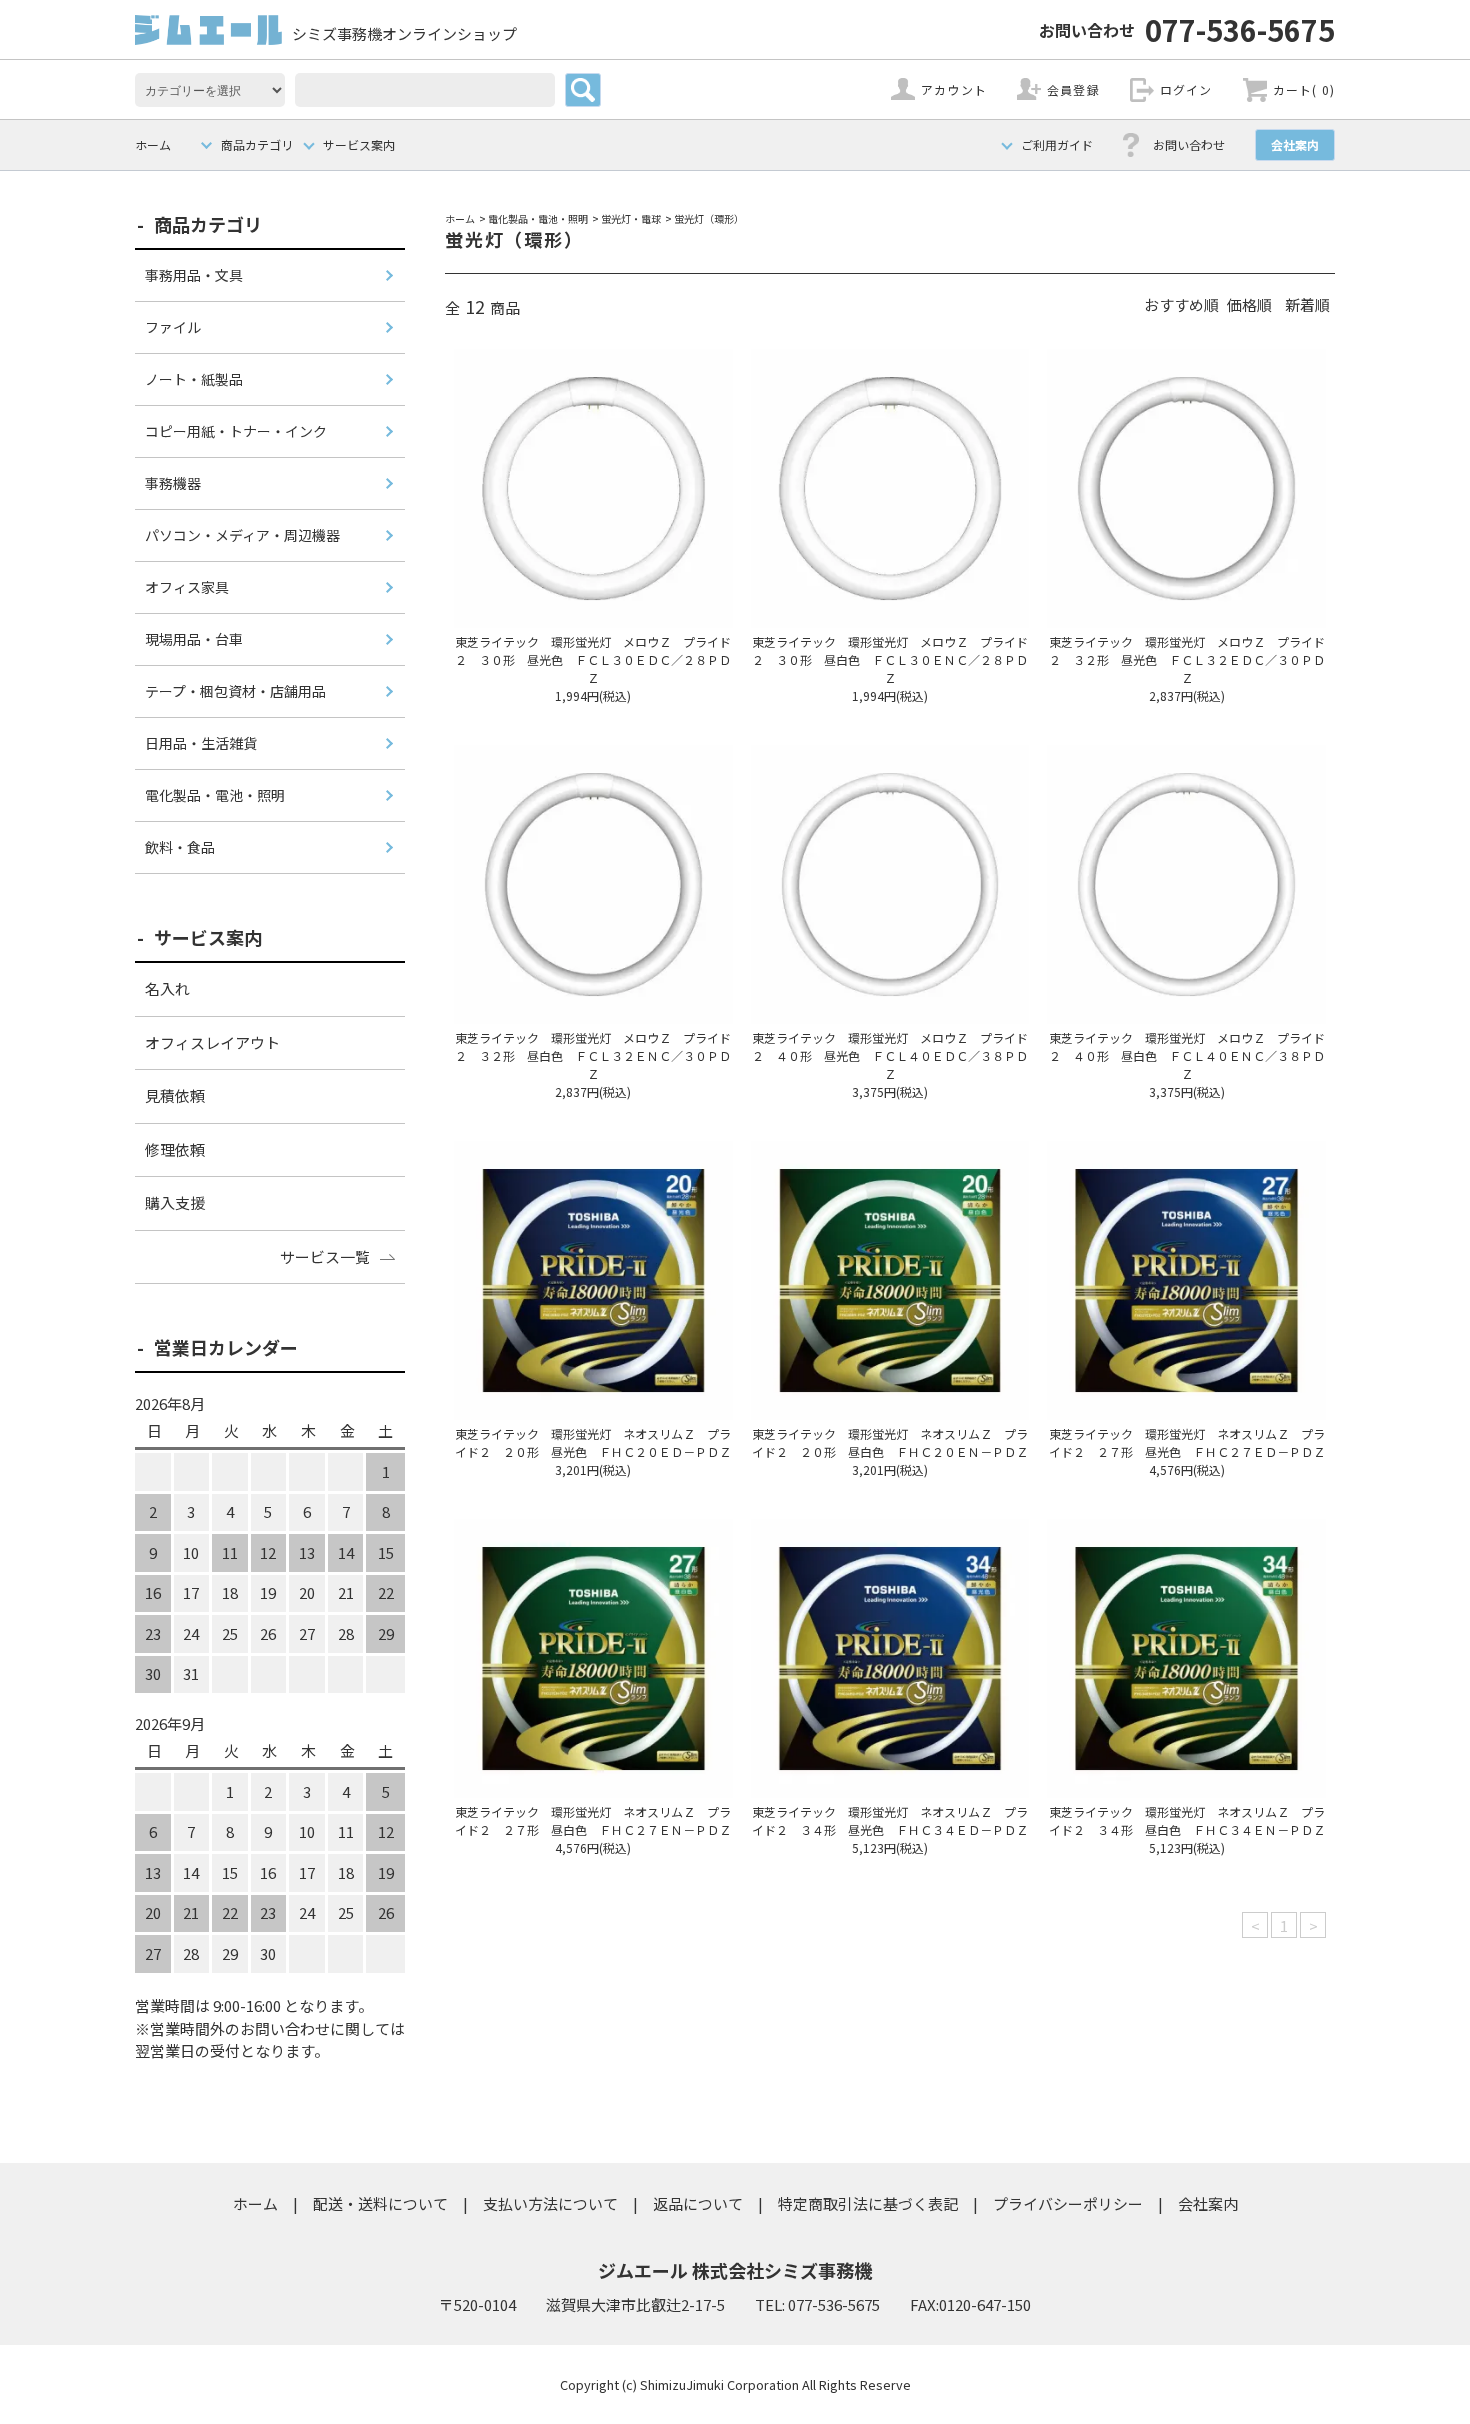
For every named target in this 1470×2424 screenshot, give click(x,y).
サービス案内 (359, 144)
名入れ (167, 988)
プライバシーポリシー (1068, 2203)
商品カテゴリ (257, 144)
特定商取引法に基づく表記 (868, 2203)
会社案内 (1295, 144)
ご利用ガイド (1057, 144)
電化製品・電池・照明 (538, 218)
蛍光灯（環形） (709, 218)
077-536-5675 (1187, 29)
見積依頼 (175, 1095)
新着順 (1307, 304)
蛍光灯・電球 (631, 218)
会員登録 (1073, 89)
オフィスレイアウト (212, 1042)
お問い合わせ (1189, 144)
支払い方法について (550, 2203)
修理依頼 (175, 1149)
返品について (698, 2203)
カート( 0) (1304, 89)
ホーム (153, 144)
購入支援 (175, 1202)
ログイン (1186, 89)
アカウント (954, 89)
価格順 (1249, 304)
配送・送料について (380, 2203)
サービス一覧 (325, 1256)
